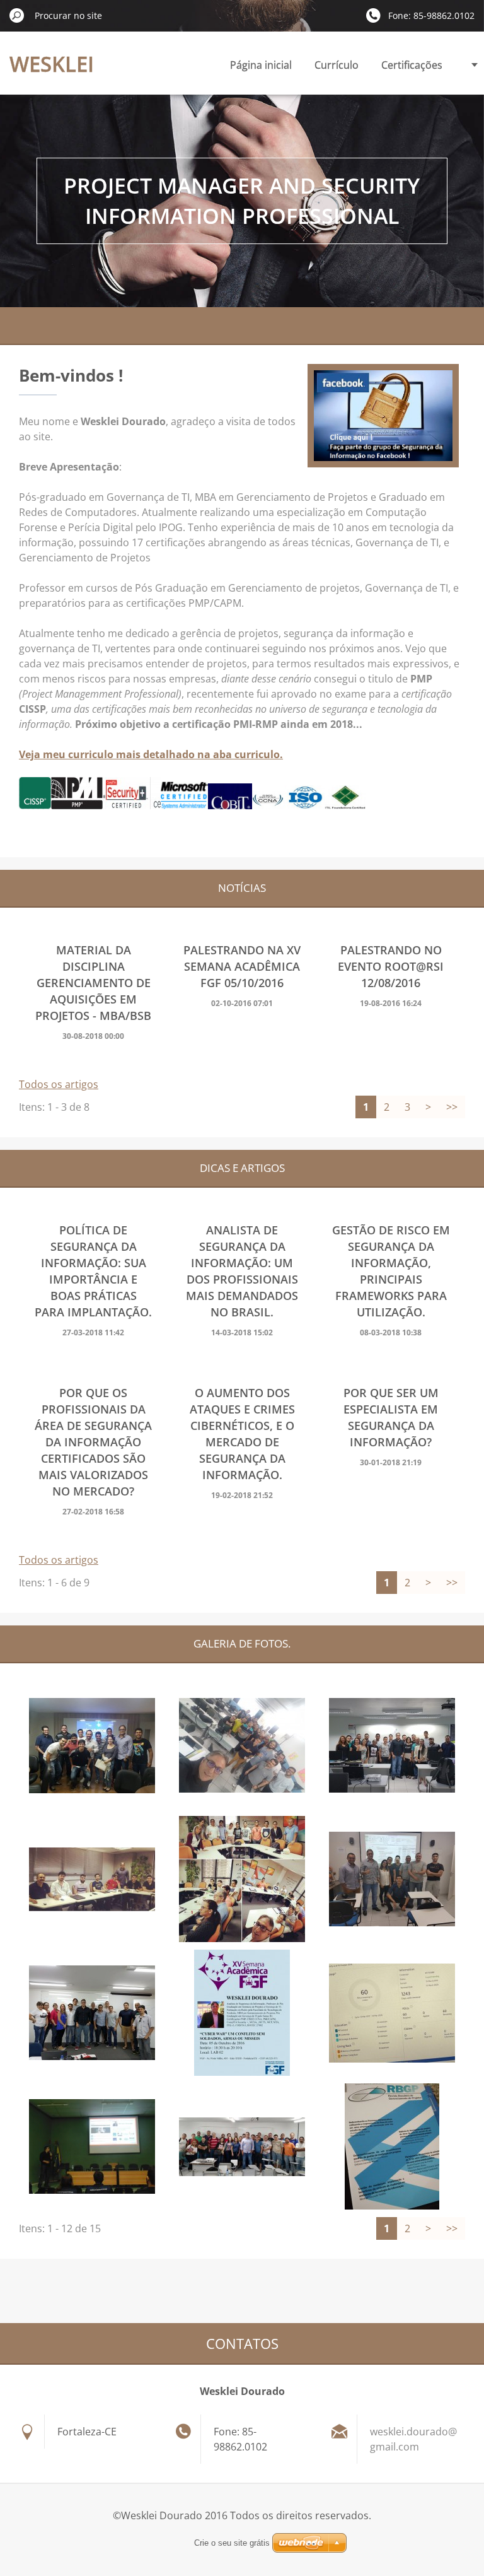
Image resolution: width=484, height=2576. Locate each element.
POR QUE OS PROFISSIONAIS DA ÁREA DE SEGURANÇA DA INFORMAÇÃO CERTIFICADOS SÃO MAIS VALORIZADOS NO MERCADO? (93, 1442)
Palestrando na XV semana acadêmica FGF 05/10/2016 (242, 966)
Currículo (337, 65)
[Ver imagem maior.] (92, 1745)
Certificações (412, 65)
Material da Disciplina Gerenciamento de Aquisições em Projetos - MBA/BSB (93, 983)
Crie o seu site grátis (232, 2543)
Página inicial (261, 65)
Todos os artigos (59, 1084)
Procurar (17, 15)
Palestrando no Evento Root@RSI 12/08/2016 (391, 966)
